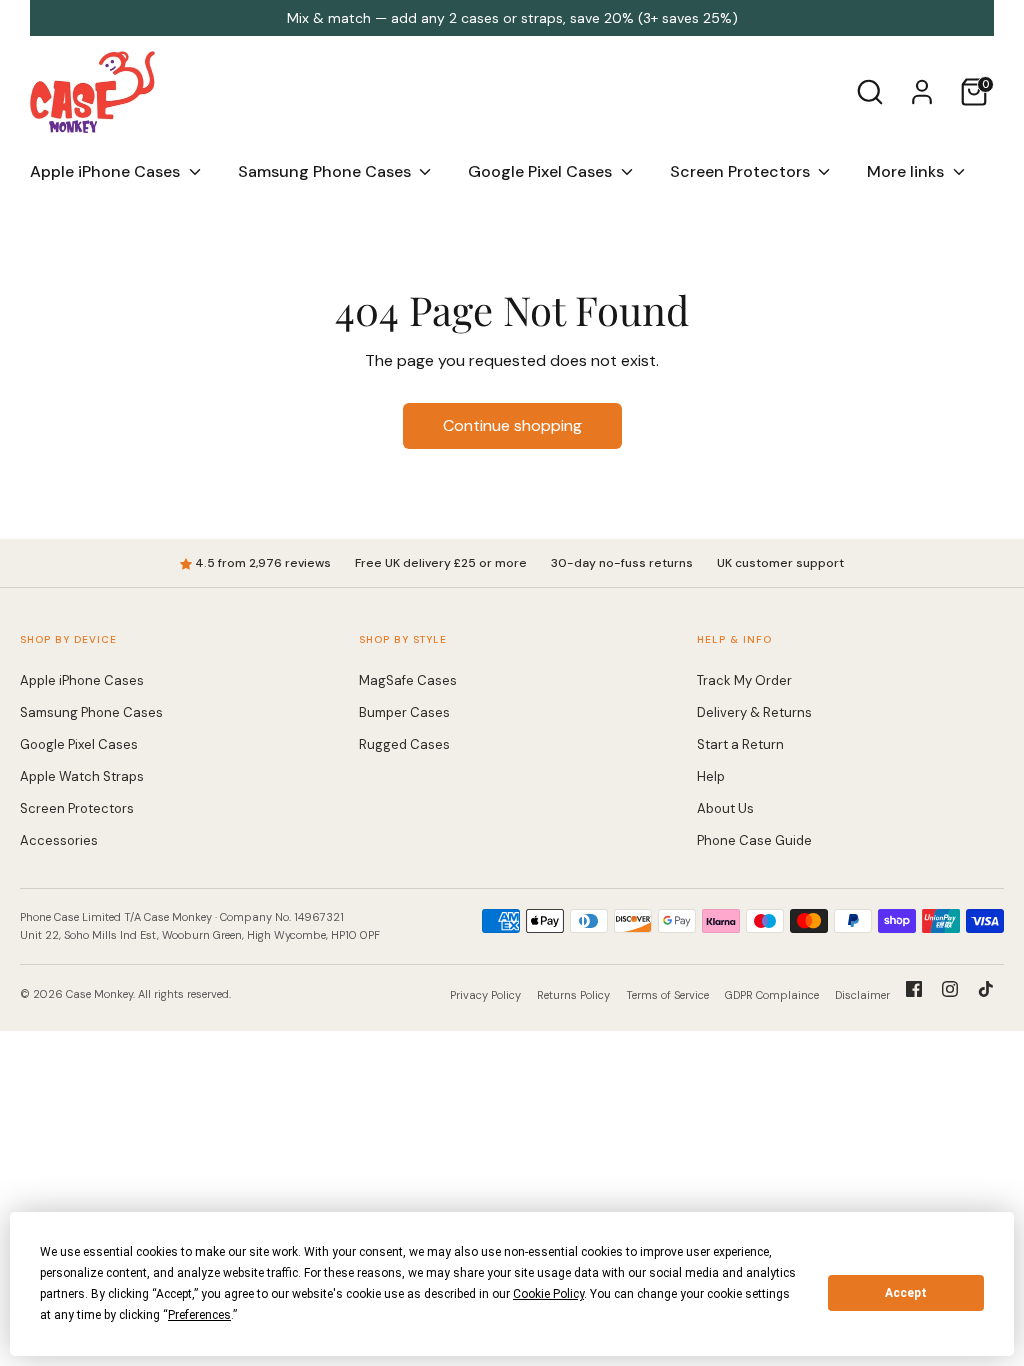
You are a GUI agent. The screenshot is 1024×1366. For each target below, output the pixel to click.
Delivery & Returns (754, 712)
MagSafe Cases (408, 680)
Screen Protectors (742, 171)
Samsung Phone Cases (326, 171)
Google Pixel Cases (542, 171)
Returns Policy (573, 995)
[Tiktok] (986, 989)
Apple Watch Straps (82, 776)
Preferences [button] (199, 1315)
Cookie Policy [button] (548, 1294)
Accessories (59, 840)
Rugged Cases (404, 744)
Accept (906, 1293)
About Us (725, 808)
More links (907, 171)
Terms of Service (667, 995)
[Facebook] (914, 989)
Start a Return (740, 744)
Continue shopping (512, 425)
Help (711, 776)
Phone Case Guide (754, 840)
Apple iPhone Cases (107, 171)
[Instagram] (950, 989)
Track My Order (744, 680)
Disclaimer (862, 995)
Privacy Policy (485, 995)
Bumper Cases (404, 712)
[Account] (922, 92)
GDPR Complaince (772, 995)
